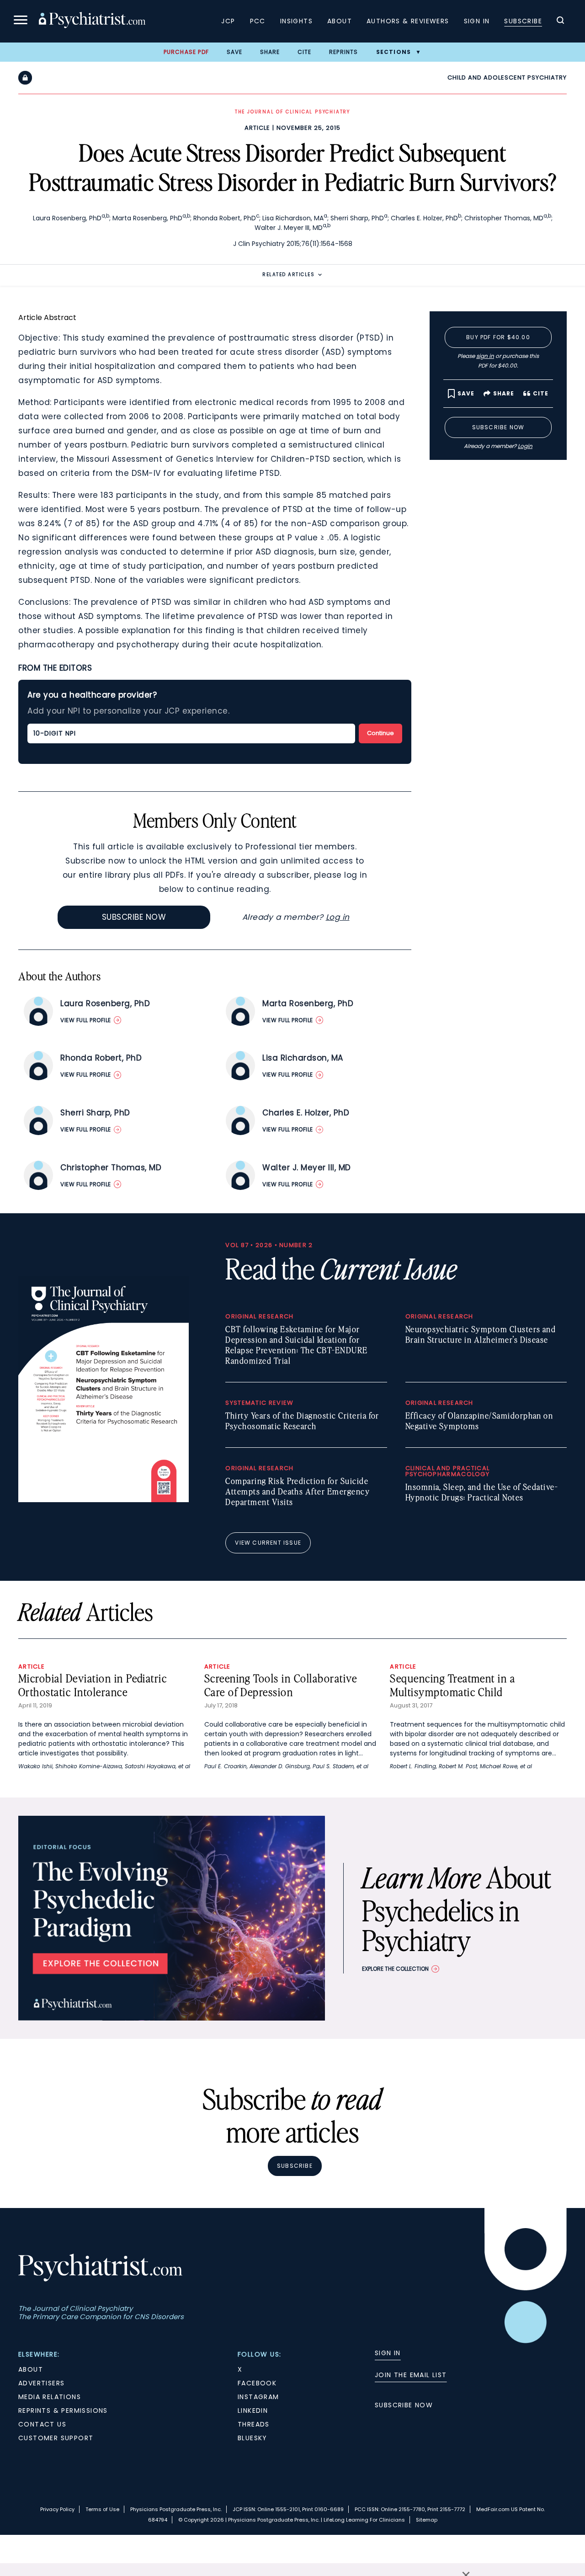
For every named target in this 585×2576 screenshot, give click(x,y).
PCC (258, 21)
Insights (296, 21)
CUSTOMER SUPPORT (56, 2438)
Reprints (344, 52)
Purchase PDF (186, 52)
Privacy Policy (57, 2509)
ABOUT (31, 2369)
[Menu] (21, 21)
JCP (228, 21)
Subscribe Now (134, 917)
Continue (380, 733)
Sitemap (427, 2520)
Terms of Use (102, 2509)
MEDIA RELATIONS (50, 2397)
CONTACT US (42, 2424)
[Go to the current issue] (104, 1500)
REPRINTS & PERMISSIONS (63, 2411)
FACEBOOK (257, 2383)
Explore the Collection (395, 1969)
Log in (338, 917)
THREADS (254, 2424)
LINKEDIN (253, 2411)
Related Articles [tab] (288, 275)
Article (257, 128)
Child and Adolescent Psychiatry (507, 77)
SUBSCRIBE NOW (404, 2405)
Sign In (477, 21)
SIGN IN (388, 2353)
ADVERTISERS (41, 2383)
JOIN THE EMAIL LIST (411, 2375)
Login (525, 446)
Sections (394, 52)
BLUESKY (253, 2438)
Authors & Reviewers (408, 21)
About (340, 21)
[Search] (560, 21)
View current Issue (268, 1543)
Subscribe (523, 21)
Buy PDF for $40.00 (498, 337)
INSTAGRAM (258, 2397)
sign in (485, 356)
